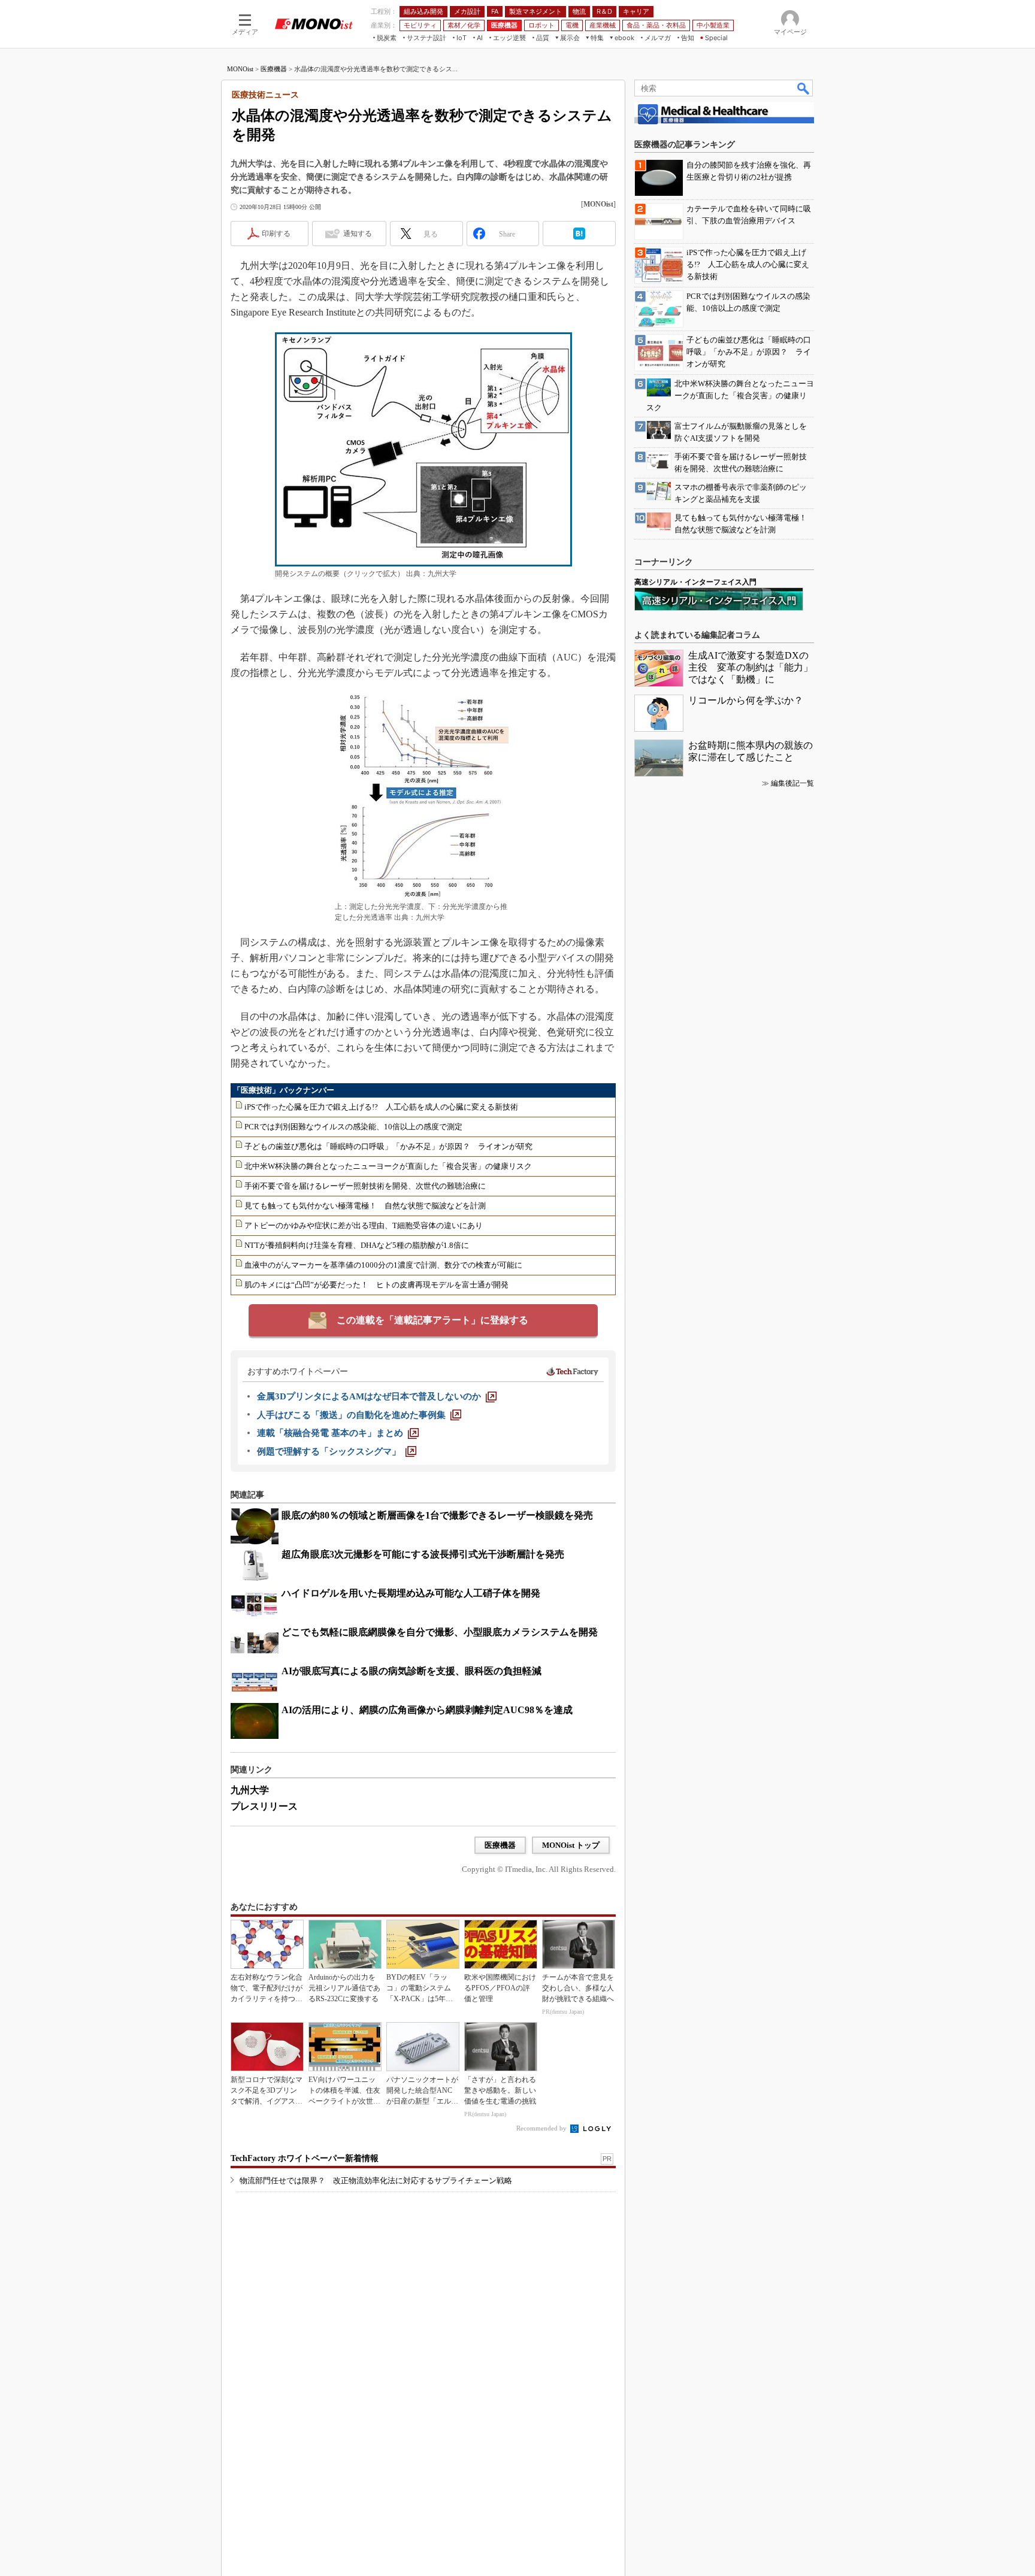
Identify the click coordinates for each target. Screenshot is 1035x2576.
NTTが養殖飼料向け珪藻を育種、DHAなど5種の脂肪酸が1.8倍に (357, 1245)
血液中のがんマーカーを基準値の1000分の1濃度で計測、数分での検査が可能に (383, 1265)
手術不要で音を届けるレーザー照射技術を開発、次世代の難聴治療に (365, 1186)
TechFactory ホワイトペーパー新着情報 (305, 2158)
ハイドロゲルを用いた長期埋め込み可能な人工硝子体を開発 (411, 1593)
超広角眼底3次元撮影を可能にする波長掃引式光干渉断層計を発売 (423, 1554)
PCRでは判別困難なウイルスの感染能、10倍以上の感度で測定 (353, 1127)
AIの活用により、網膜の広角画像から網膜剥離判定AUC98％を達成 (427, 1710)
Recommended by (542, 2128)
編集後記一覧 (792, 783)
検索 (804, 88)
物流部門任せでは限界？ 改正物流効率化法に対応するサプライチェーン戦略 (376, 2180)
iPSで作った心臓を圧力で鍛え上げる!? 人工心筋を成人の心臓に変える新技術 (381, 1107)
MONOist (240, 69)
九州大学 (250, 1790)
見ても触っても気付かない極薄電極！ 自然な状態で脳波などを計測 (365, 1206)
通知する (358, 234)
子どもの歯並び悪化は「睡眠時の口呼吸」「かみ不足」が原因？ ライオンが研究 (388, 1146)
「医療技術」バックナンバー (284, 1090)
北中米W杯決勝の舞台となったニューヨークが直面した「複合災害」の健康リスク (388, 1166)
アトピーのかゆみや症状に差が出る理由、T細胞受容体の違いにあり (364, 1225)
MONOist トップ (571, 1845)
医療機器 (274, 69)
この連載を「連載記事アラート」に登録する (432, 1320)
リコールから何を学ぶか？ (746, 700)
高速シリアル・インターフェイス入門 (695, 582)
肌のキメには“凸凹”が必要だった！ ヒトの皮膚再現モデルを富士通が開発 (376, 1285)
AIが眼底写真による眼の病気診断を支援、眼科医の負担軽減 (411, 1671)
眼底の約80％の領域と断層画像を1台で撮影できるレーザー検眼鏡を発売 (437, 1515)
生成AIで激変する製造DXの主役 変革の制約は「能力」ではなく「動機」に (750, 667)
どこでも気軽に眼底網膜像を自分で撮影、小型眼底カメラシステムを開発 (440, 1632)
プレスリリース (264, 1806)
